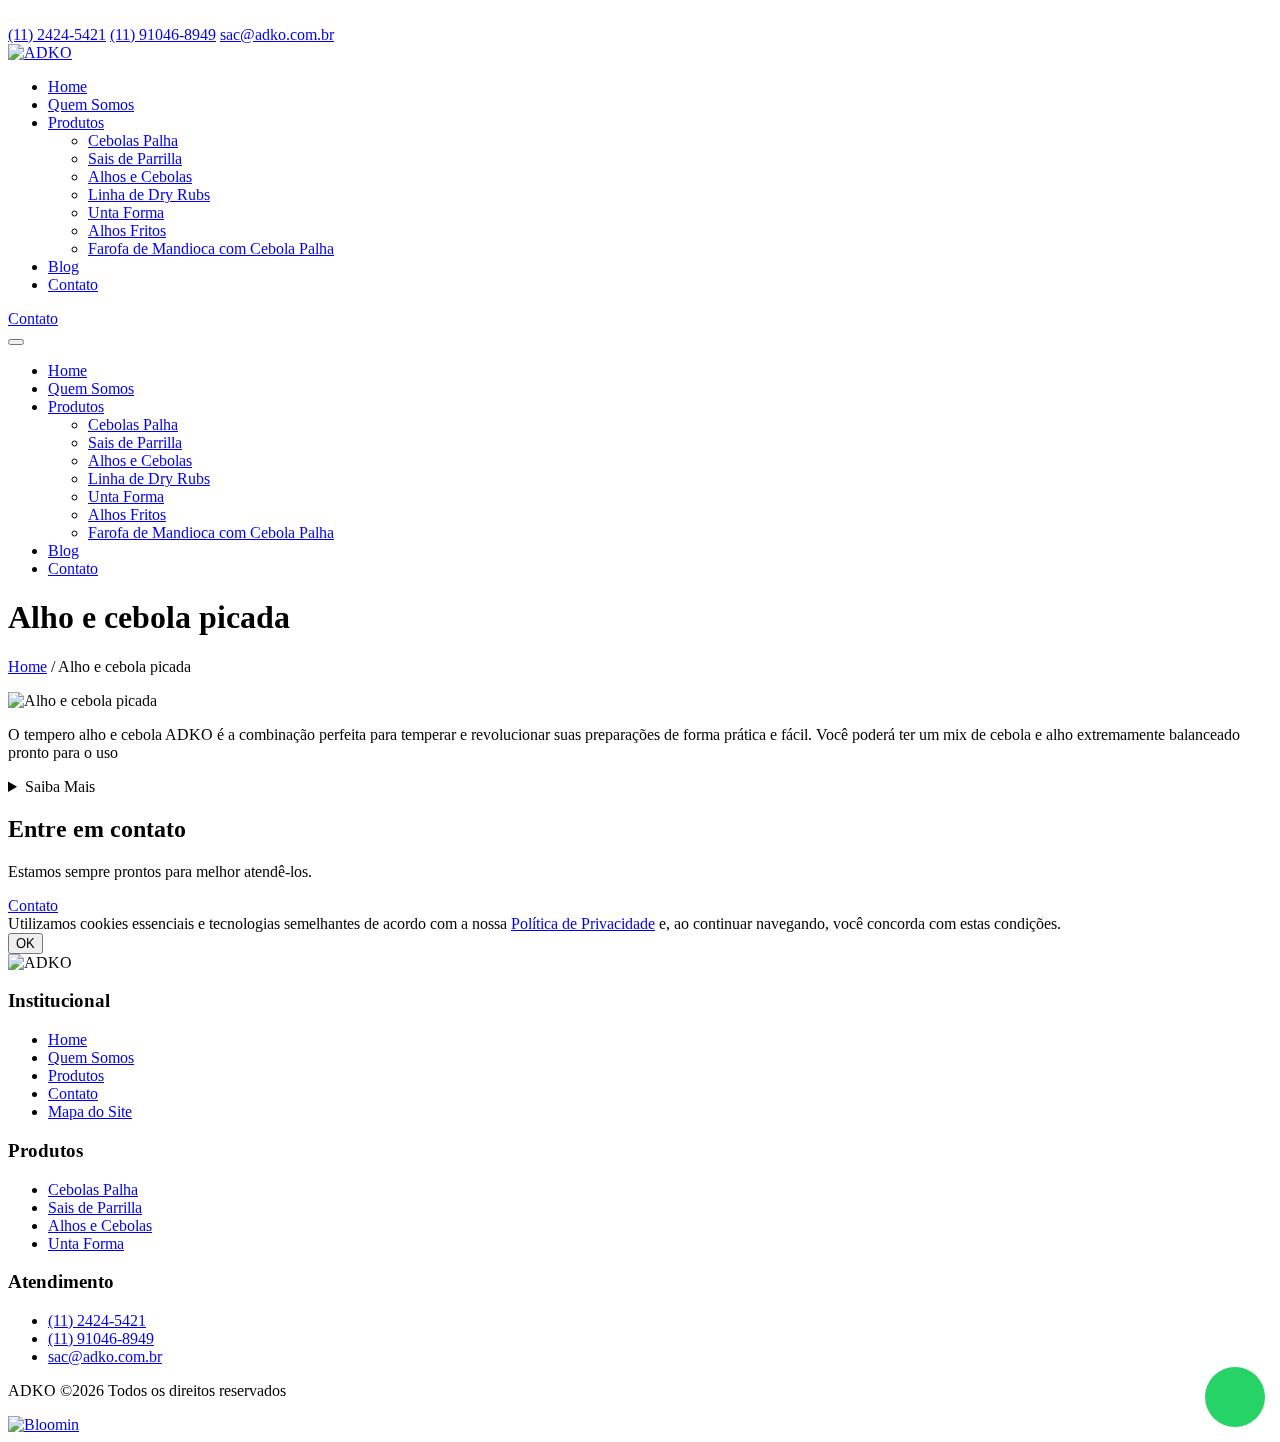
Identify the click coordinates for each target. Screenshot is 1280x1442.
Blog (63, 266)
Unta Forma (126, 212)
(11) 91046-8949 (163, 34)
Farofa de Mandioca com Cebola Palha (211, 248)
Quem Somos (91, 104)
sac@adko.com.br (277, 34)
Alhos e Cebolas (140, 176)
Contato (73, 284)
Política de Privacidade (583, 923)
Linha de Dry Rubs (149, 194)
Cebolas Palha (133, 140)
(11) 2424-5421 (57, 34)
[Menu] (16, 342)
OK (25, 943)
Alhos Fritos (127, 230)
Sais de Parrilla (135, 158)
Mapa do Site (90, 1111)
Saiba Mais (60, 786)
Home (67, 86)
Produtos (76, 122)
